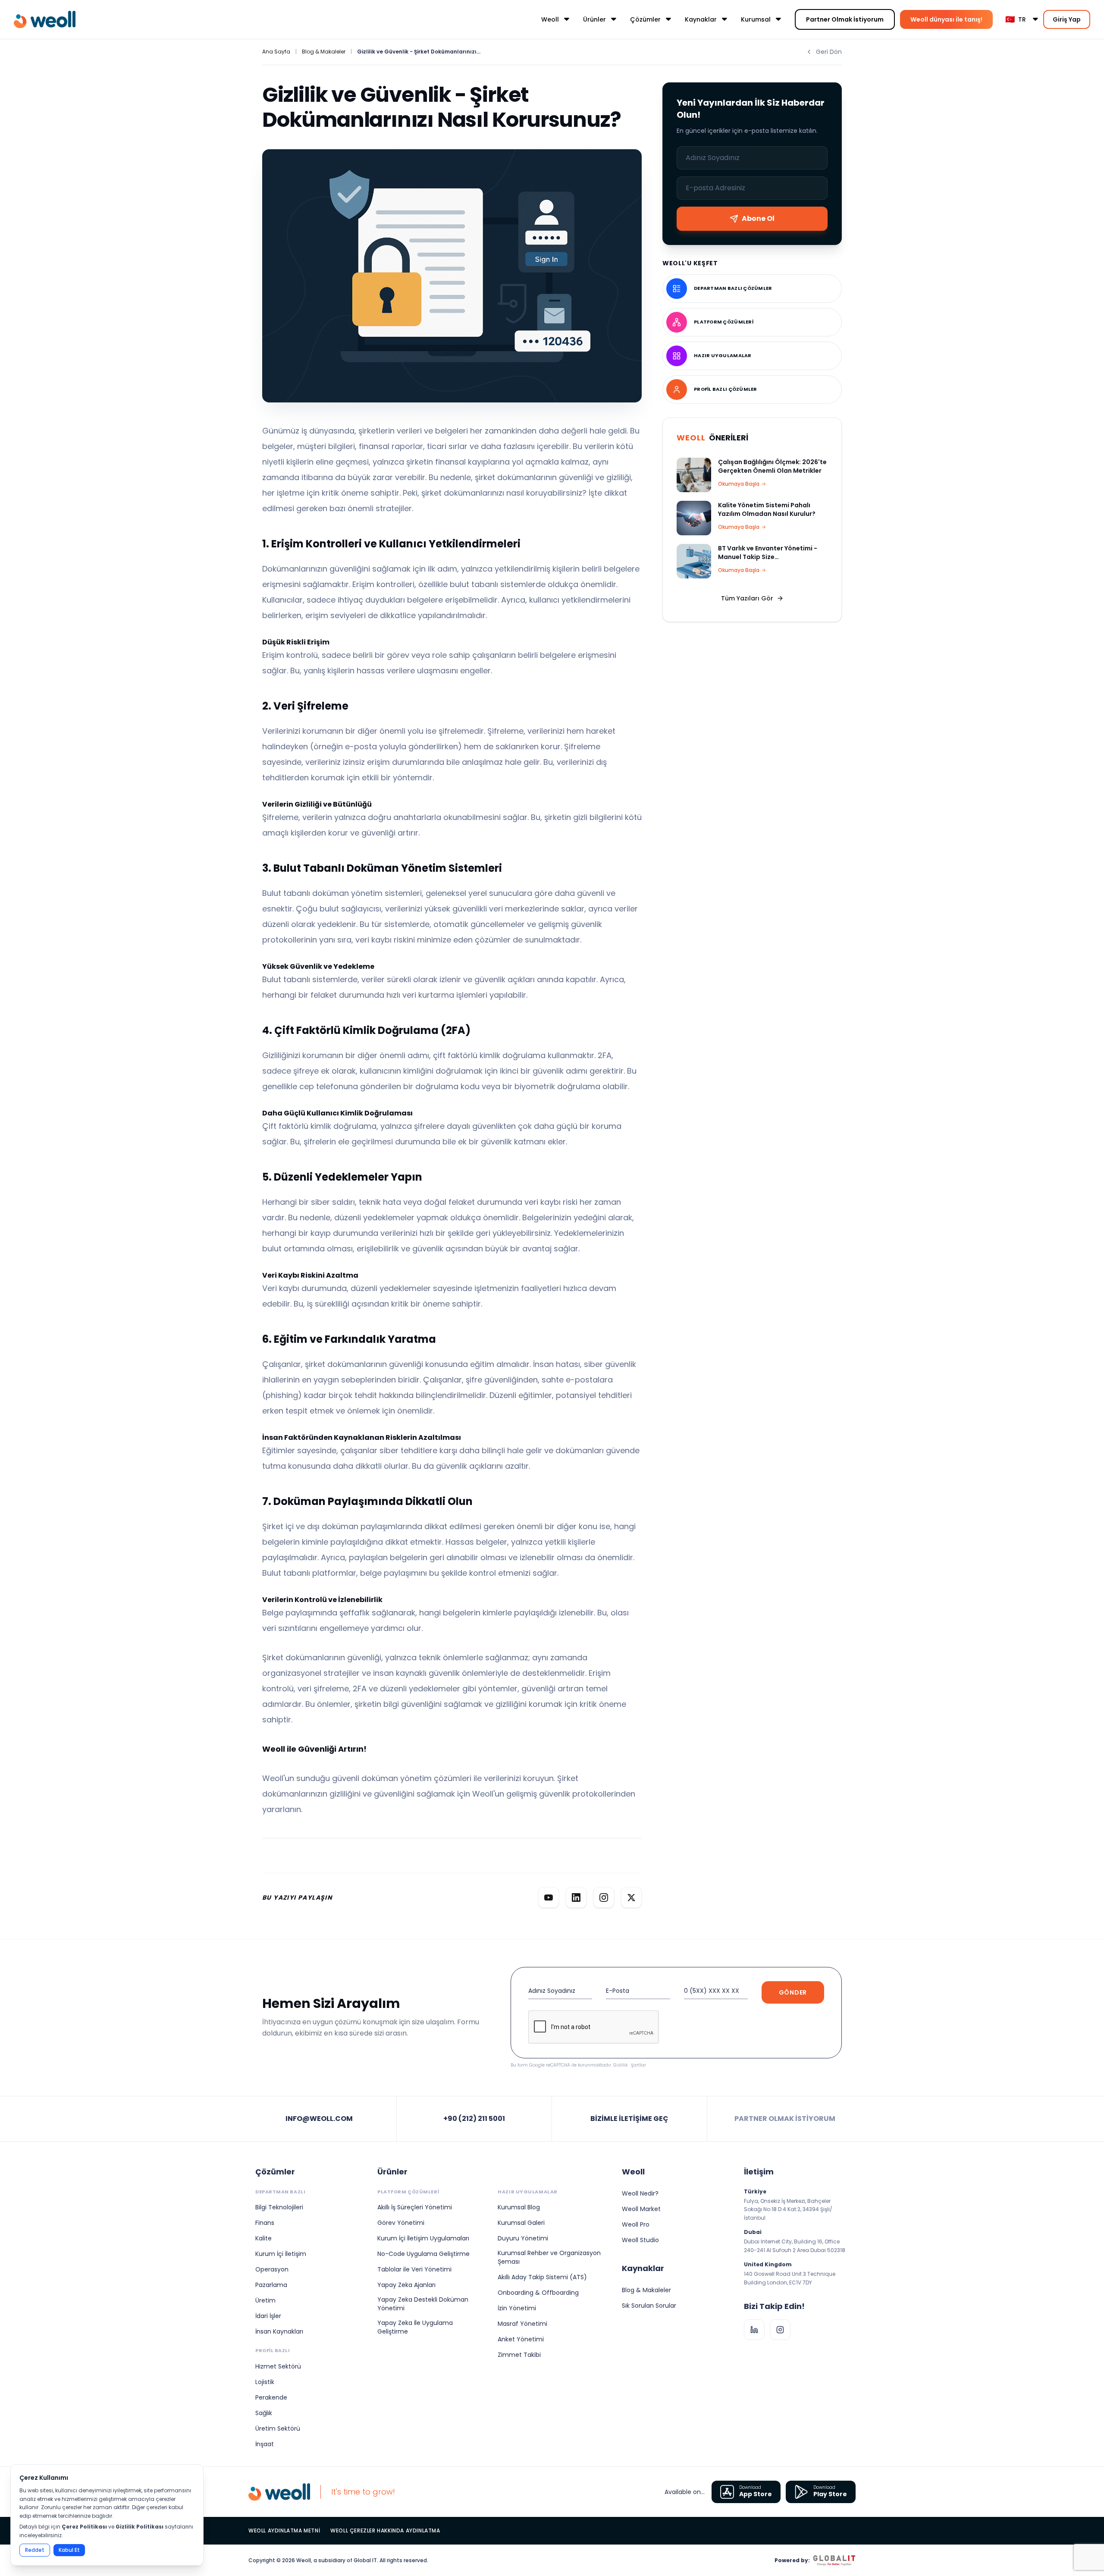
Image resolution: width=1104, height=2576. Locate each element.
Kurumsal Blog (519, 2207)
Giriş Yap (1067, 19)
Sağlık (264, 2413)
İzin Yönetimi (517, 2308)
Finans (265, 2223)
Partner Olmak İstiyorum (845, 19)
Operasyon (272, 2269)
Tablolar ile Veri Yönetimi (414, 2269)
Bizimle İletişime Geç (629, 2119)
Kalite (263, 2238)
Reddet (35, 2550)
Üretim (265, 2300)
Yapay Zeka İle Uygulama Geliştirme (415, 2327)
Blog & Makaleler (324, 52)
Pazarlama (271, 2285)
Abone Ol (758, 218)
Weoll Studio (640, 2240)
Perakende (271, 2397)
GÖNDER (793, 1992)
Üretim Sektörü (278, 2428)
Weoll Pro (636, 2224)
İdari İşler (268, 2316)
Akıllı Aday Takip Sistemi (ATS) (542, 2277)
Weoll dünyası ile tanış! (946, 19)
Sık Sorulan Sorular (649, 2306)
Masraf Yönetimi (522, 2324)
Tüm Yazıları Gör (747, 598)
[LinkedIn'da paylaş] (576, 1897)
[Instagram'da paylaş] (604, 1897)
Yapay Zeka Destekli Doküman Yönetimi (423, 2304)
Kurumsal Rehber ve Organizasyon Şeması (549, 2257)
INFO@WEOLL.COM (319, 2119)
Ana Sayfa (276, 52)
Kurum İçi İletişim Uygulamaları (423, 2238)
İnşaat (265, 2444)
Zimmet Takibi (519, 2355)
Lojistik (265, 2382)
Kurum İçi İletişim (281, 2254)
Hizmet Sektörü (278, 2366)
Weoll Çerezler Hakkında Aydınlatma (385, 2531)
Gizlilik (620, 2065)
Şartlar (638, 2065)
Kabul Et (69, 2550)
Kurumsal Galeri (521, 2223)
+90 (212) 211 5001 (474, 2119)
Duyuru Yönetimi (523, 2238)
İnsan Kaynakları (279, 2331)
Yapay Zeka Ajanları (406, 2285)
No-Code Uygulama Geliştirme (423, 2254)
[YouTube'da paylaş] (549, 1897)
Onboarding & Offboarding (538, 2293)
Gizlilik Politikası (140, 2527)
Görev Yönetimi (401, 2223)
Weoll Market (641, 2209)
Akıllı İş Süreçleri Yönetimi (415, 2207)
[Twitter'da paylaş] (631, 1897)
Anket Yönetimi (521, 2339)
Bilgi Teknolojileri (279, 2207)
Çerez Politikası (84, 2527)
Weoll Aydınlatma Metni (284, 2531)
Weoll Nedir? (640, 2193)
